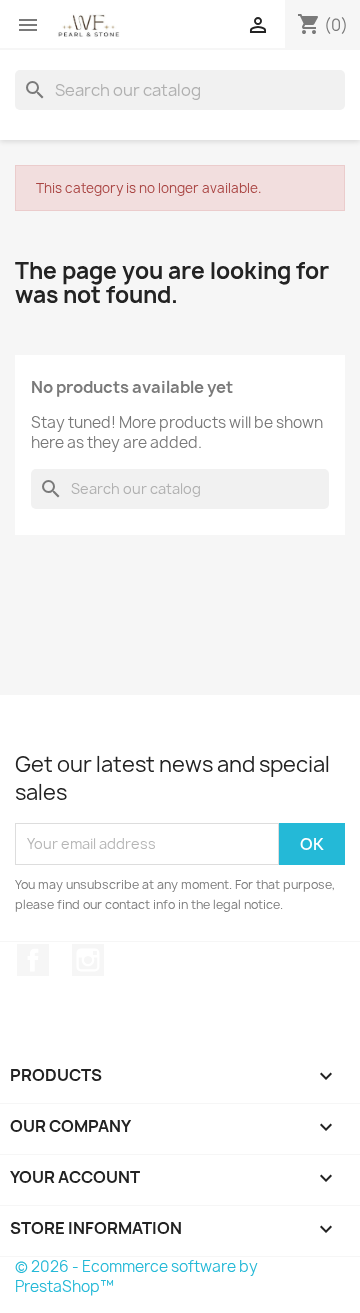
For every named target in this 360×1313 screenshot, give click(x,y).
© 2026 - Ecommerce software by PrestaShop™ (136, 1276)
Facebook (33, 960)
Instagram (88, 960)
